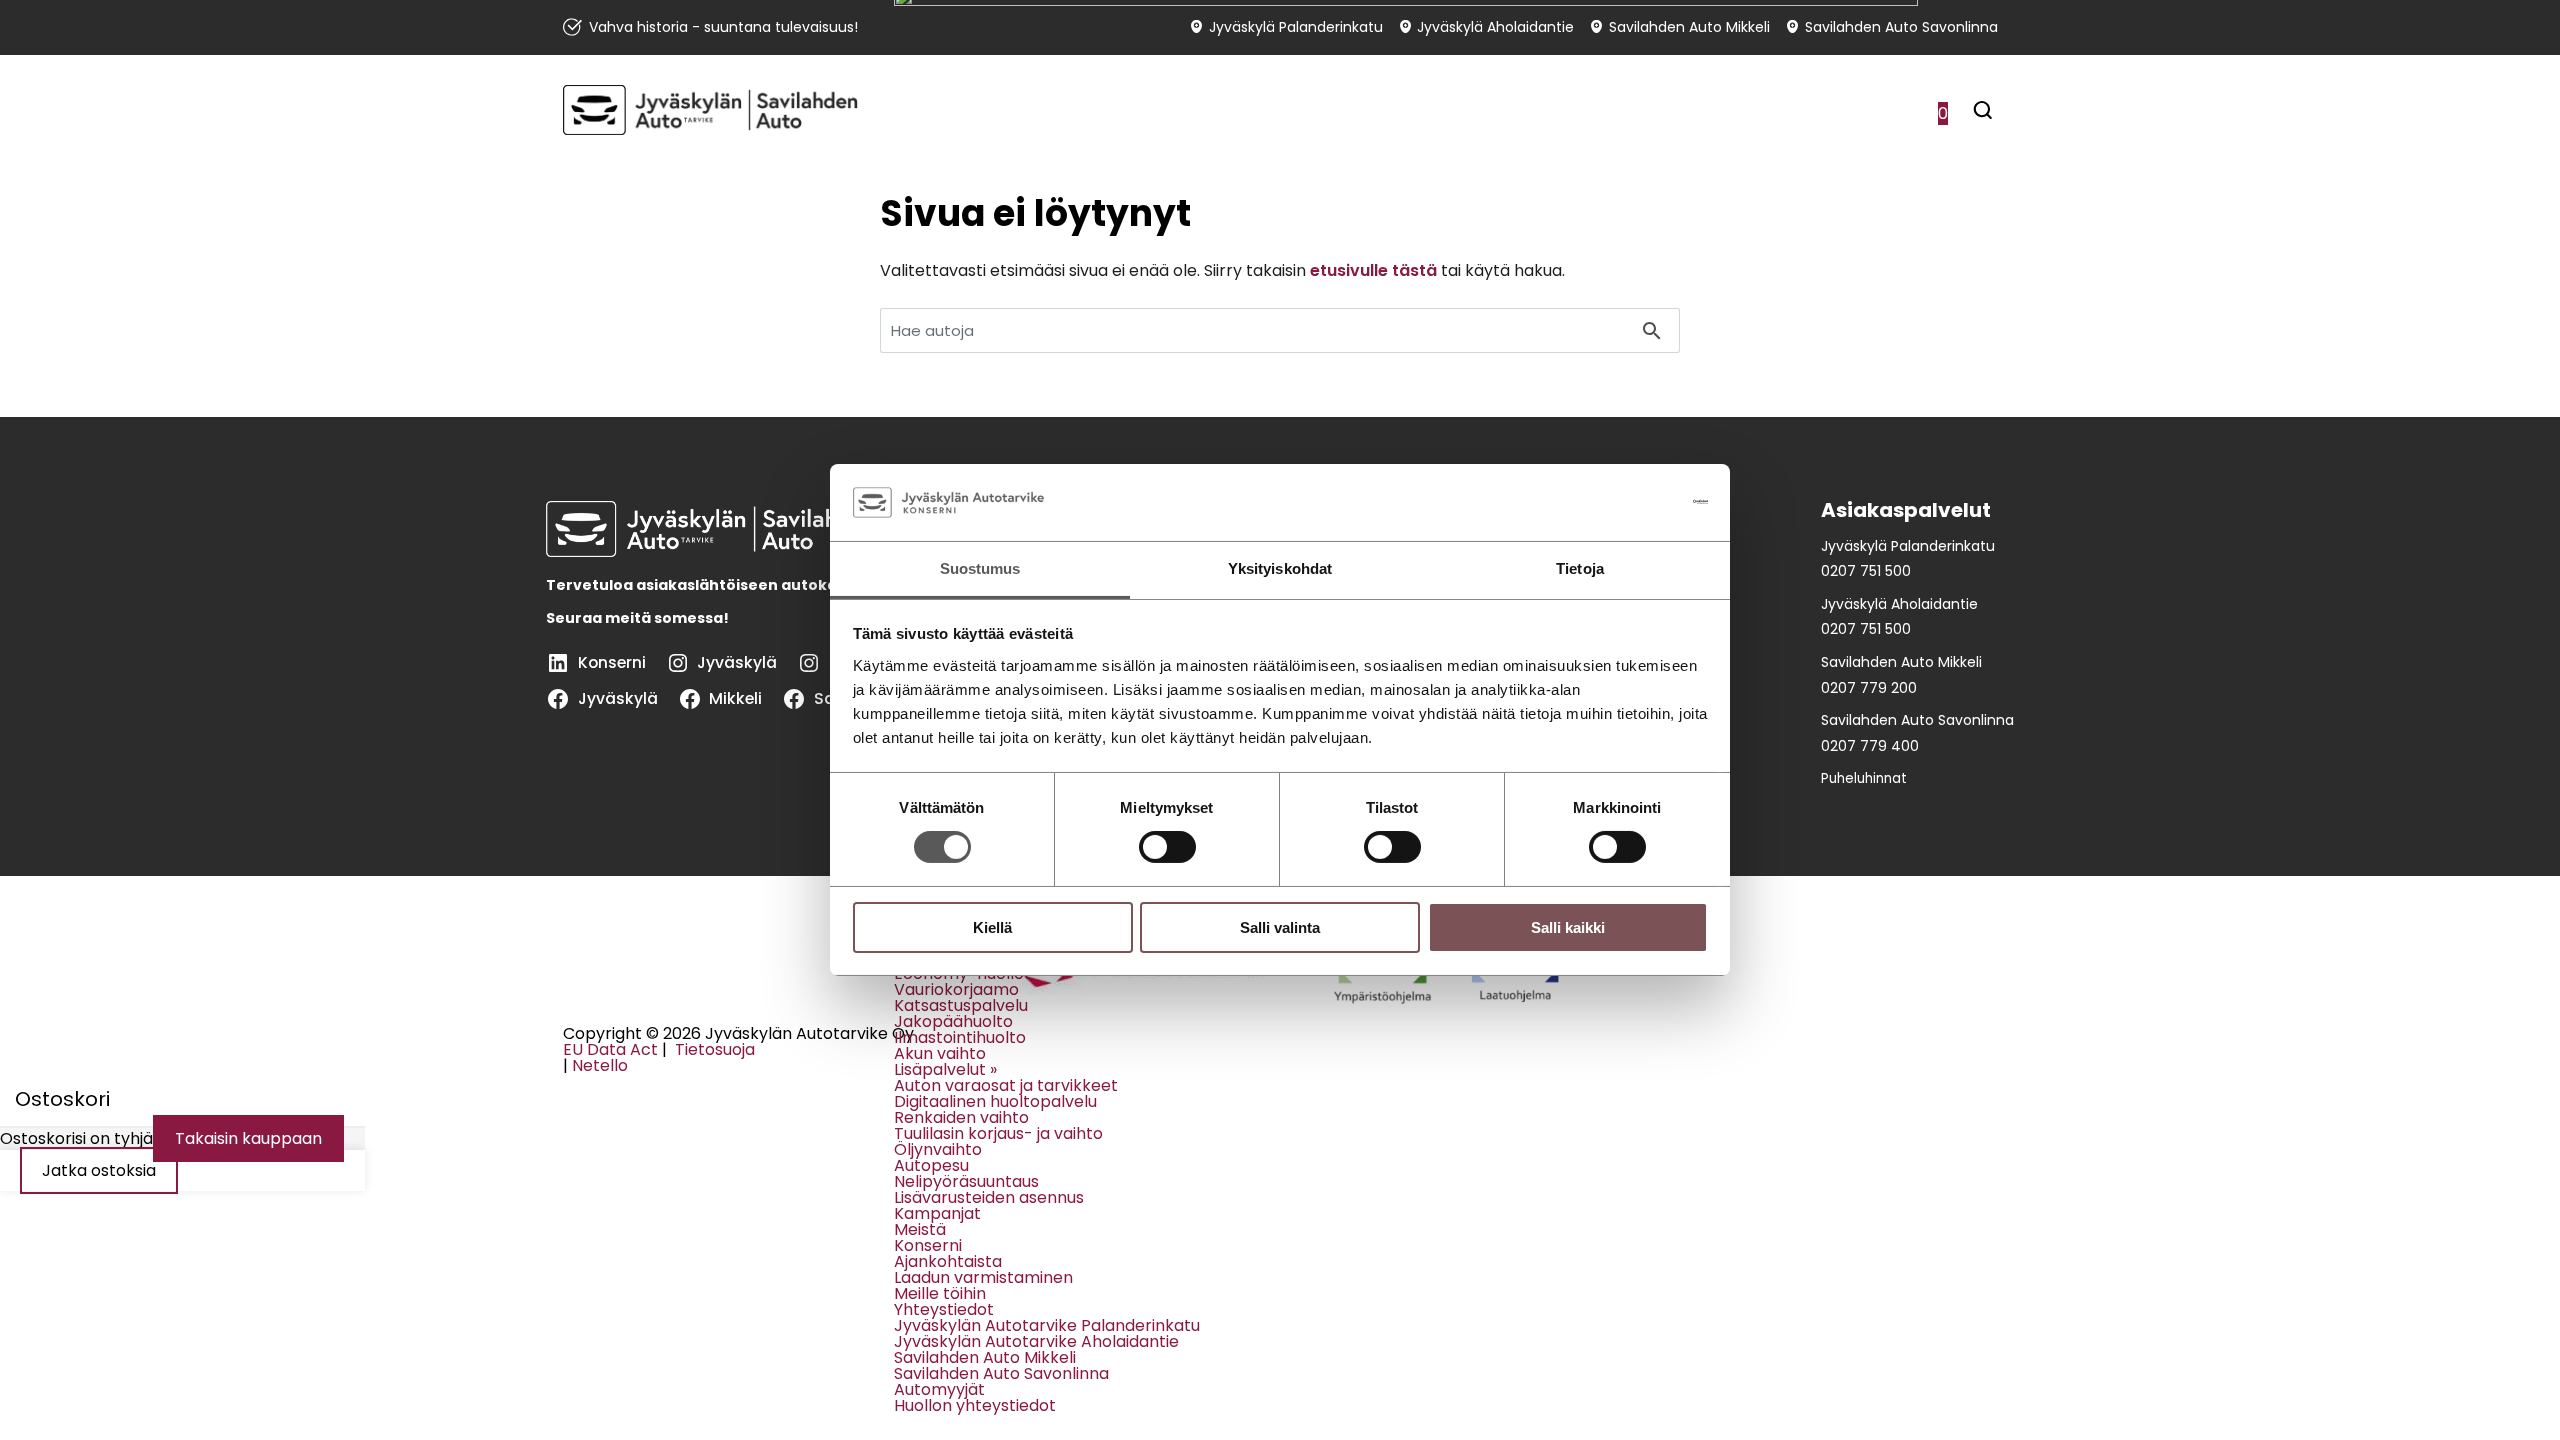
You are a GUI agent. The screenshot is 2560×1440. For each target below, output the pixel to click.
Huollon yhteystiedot (975, 1405)
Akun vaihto (940, 1053)
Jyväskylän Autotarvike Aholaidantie (1036, 1341)
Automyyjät (939, 1389)
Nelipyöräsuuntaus (966, 1181)
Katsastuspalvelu (961, 1005)
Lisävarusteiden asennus (989, 1197)
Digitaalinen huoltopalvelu (995, 1101)
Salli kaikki (1568, 927)
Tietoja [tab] (1580, 568)
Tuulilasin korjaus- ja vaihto (998, 1133)
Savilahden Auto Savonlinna (1001, 1373)
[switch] (1167, 847)
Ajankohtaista (948, 1261)
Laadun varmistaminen (983, 1277)
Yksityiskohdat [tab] (1280, 568)
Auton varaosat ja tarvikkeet (1006, 1085)
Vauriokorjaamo (956, 989)
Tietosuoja (713, 1049)
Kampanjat (937, 1213)
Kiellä (992, 927)
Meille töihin (940, 1293)
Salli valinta (1280, 927)
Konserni (928, 1245)
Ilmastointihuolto (960, 1037)
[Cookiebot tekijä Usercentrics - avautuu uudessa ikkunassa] (1620, 502)
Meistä (920, 1229)
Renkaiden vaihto (961, 1117)
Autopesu (931, 1165)
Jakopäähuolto (953, 1021)
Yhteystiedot (944, 1309)
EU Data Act (610, 1049)
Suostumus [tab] (980, 568)
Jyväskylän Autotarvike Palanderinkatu (1047, 1325)
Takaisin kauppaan (248, 1138)
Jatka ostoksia (99, 1170)
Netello (600, 1065)
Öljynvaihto (938, 1149)
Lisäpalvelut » (945, 1069)
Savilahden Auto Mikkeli (985, 1357)
